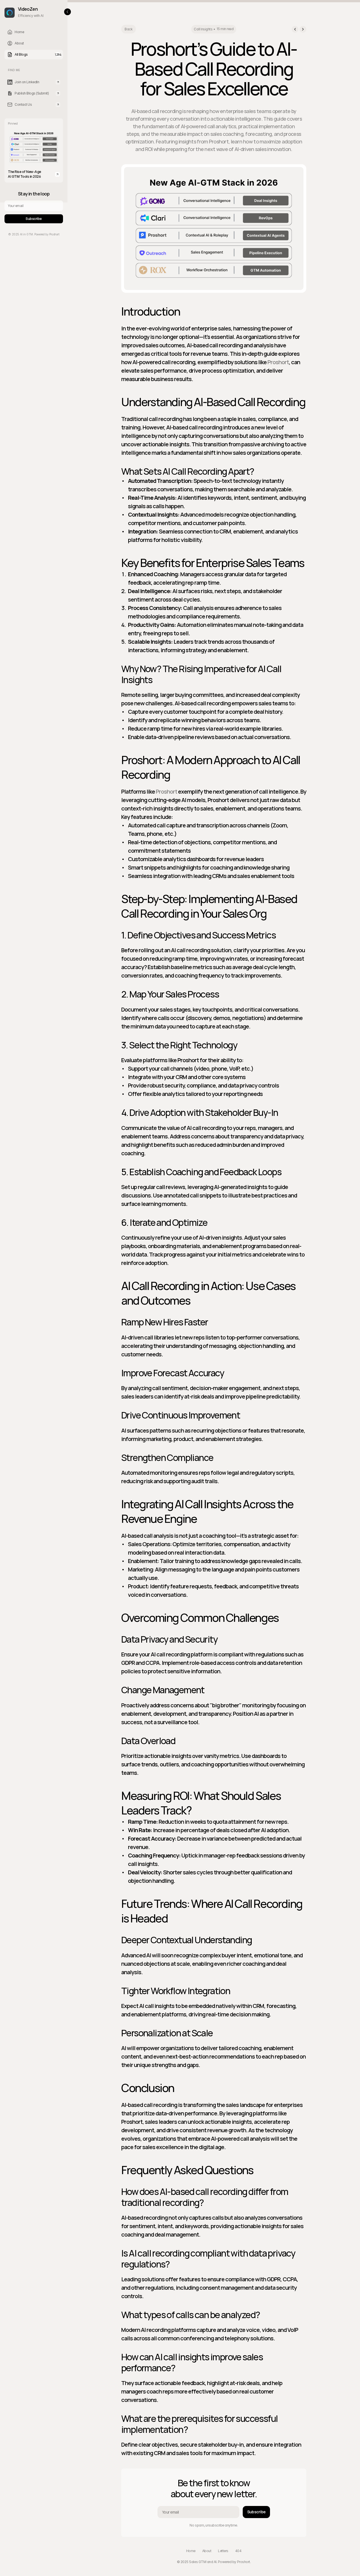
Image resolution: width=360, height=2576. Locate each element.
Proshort (278, 362)
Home (191, 2551)
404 (238, 2551)
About (207, 2551)
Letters (223, 2551)
